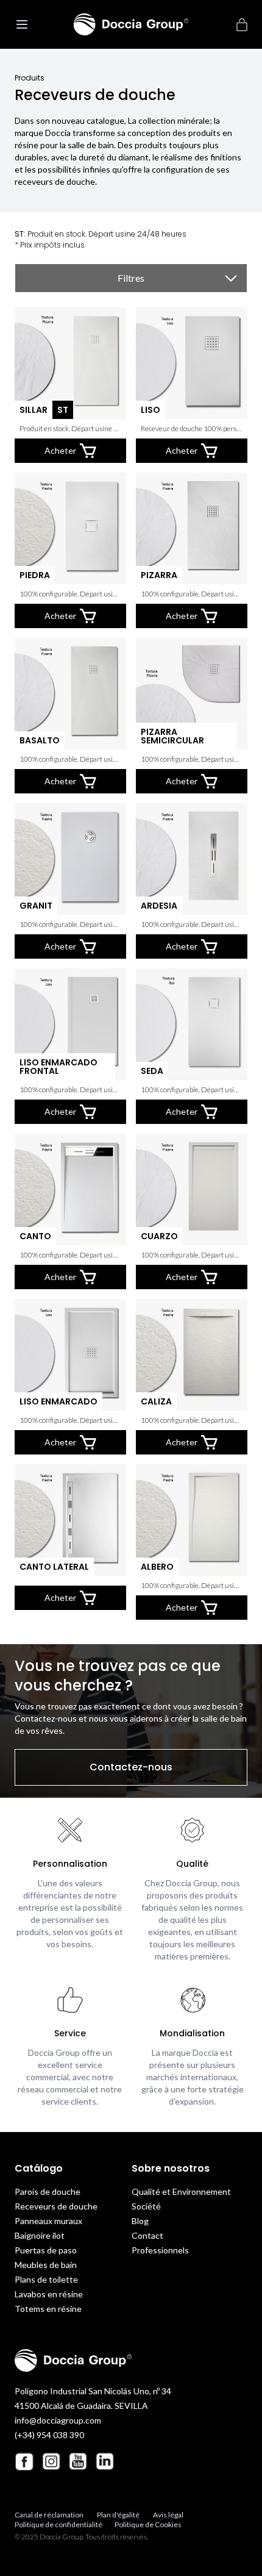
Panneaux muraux (48, 2221)
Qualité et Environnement (181, 2191)
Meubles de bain (46, 2265)
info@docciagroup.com (58, 2420)
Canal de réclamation (49, 2515)
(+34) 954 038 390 (49, 2435)
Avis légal (168, 2515)
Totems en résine (48, 2309)
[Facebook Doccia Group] (24, 2462)
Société (146, 2206)
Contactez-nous (131, 1767)
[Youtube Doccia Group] (78, 2461)
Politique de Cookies (148, 2524)
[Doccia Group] (131, 24)
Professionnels (160, 2250)
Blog (140, 2221)
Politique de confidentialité (58, 2524)
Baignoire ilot (40, 2235)
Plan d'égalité (118, 2515)
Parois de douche (48, 2191)
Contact (147, 2235)
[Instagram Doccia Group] (51, 2461)
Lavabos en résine (49, 2294)
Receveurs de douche (56, 2206)
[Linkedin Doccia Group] (105, 2461)
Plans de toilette (46, 2279)
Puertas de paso (46, 2250)
